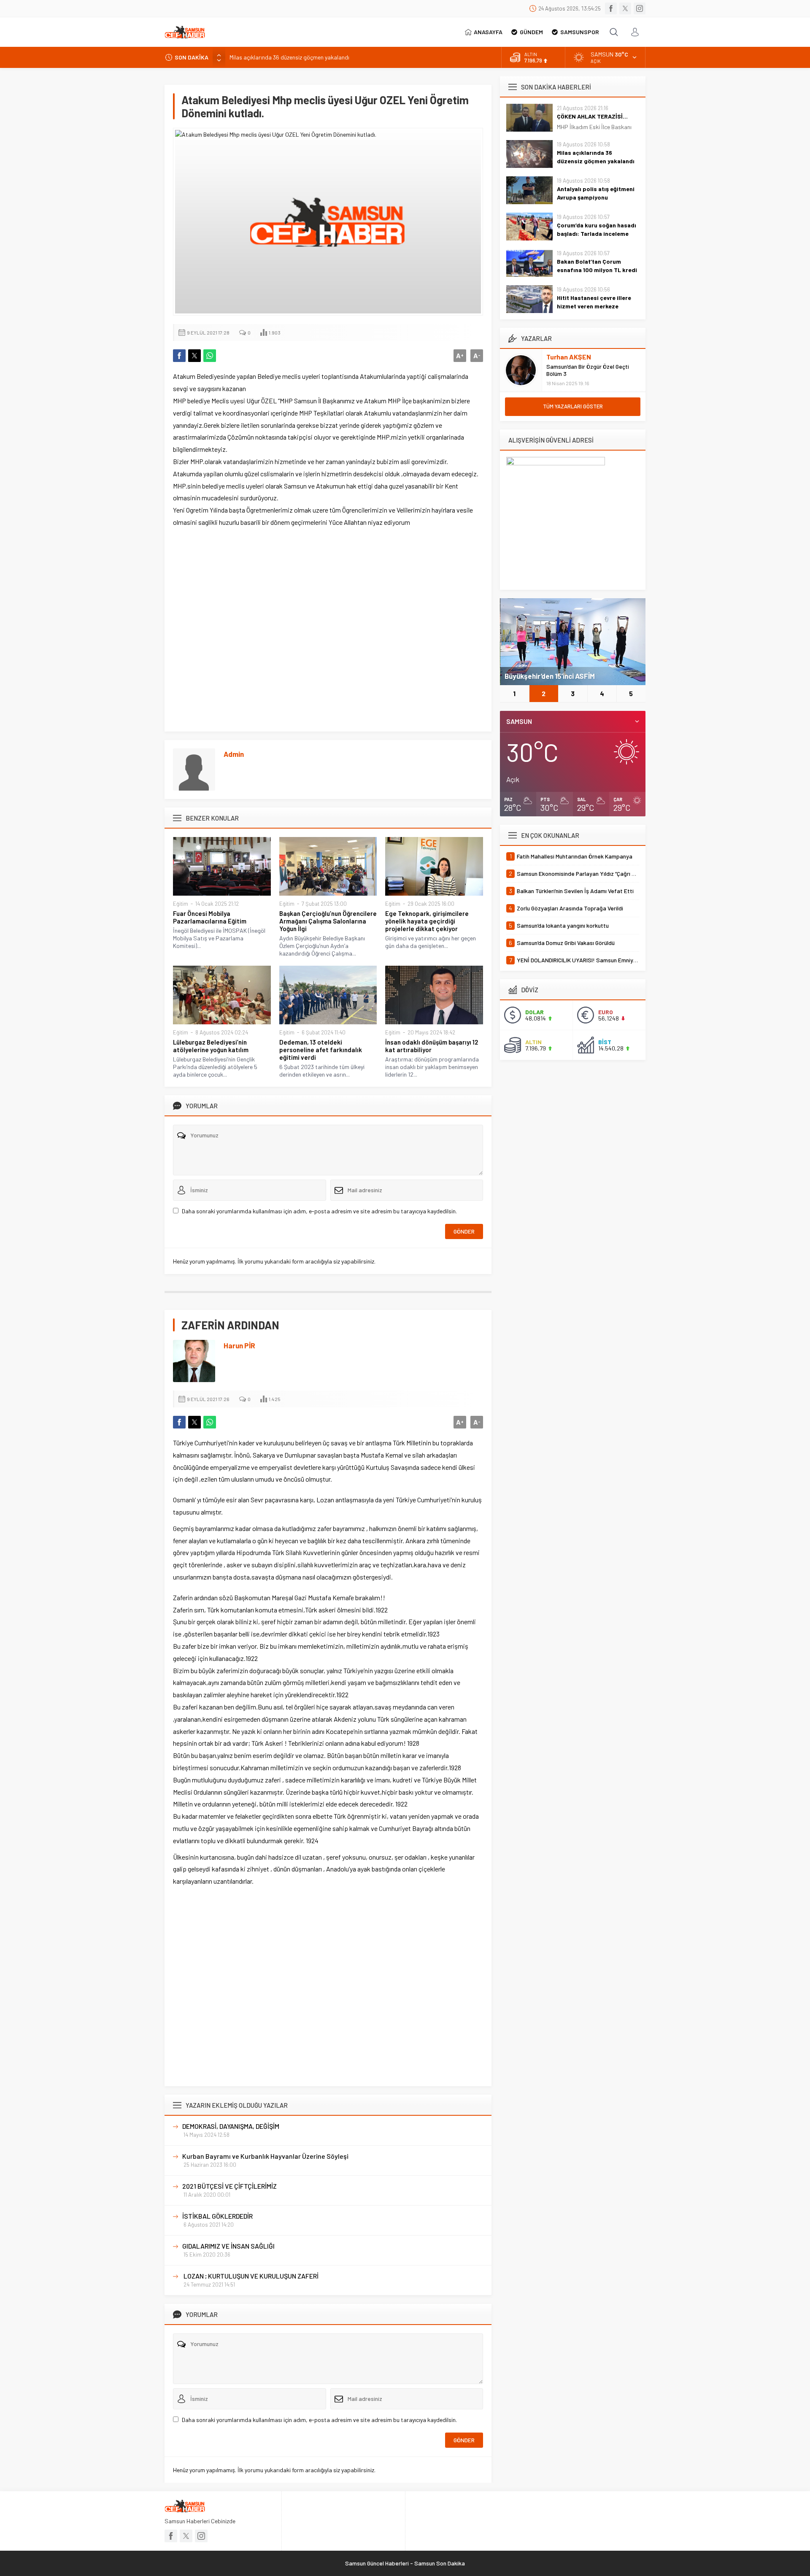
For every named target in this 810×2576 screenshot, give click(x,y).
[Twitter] (625, 8)
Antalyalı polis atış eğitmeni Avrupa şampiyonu (289, 57)
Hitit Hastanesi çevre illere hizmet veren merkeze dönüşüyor (594, 306)
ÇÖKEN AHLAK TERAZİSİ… (592, 116)
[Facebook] (611, 8)
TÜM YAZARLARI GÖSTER (573, 406)
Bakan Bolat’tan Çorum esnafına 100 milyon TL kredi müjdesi (597, 270)
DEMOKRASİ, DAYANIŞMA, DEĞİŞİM (231, 2126)
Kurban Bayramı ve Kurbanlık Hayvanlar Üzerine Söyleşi (265, 2156)
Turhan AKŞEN (569, 357)
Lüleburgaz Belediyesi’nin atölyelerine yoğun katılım (211, 1046)
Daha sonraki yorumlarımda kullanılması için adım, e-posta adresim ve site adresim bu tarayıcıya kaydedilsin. (319, 1211)
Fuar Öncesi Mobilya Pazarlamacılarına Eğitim (210, 917)
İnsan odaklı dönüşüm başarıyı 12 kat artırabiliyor (432, 1046)
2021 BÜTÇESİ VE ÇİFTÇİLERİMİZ (229, 2186)
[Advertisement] (328, 630)
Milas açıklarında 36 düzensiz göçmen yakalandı (596, 157)
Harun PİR (239, 1345)
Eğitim (181, 904)
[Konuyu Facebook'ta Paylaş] (179, 356)
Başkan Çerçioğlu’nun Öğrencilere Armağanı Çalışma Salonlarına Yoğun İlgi (328, 921)
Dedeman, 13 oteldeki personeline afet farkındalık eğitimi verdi (321, 1050)
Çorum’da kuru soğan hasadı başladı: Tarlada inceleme (597, 229)
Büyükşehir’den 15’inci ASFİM (550, 676)
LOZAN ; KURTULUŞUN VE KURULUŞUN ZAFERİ (250, 2276)
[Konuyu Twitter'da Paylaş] (194, 356)
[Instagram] (640, 8)
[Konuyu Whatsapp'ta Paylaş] (210, 356)
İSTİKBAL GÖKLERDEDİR (217, 2216)
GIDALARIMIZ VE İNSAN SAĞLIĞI (228, 2246)
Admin (234, 754)
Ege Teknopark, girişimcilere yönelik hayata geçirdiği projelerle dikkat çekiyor (427, 921)
